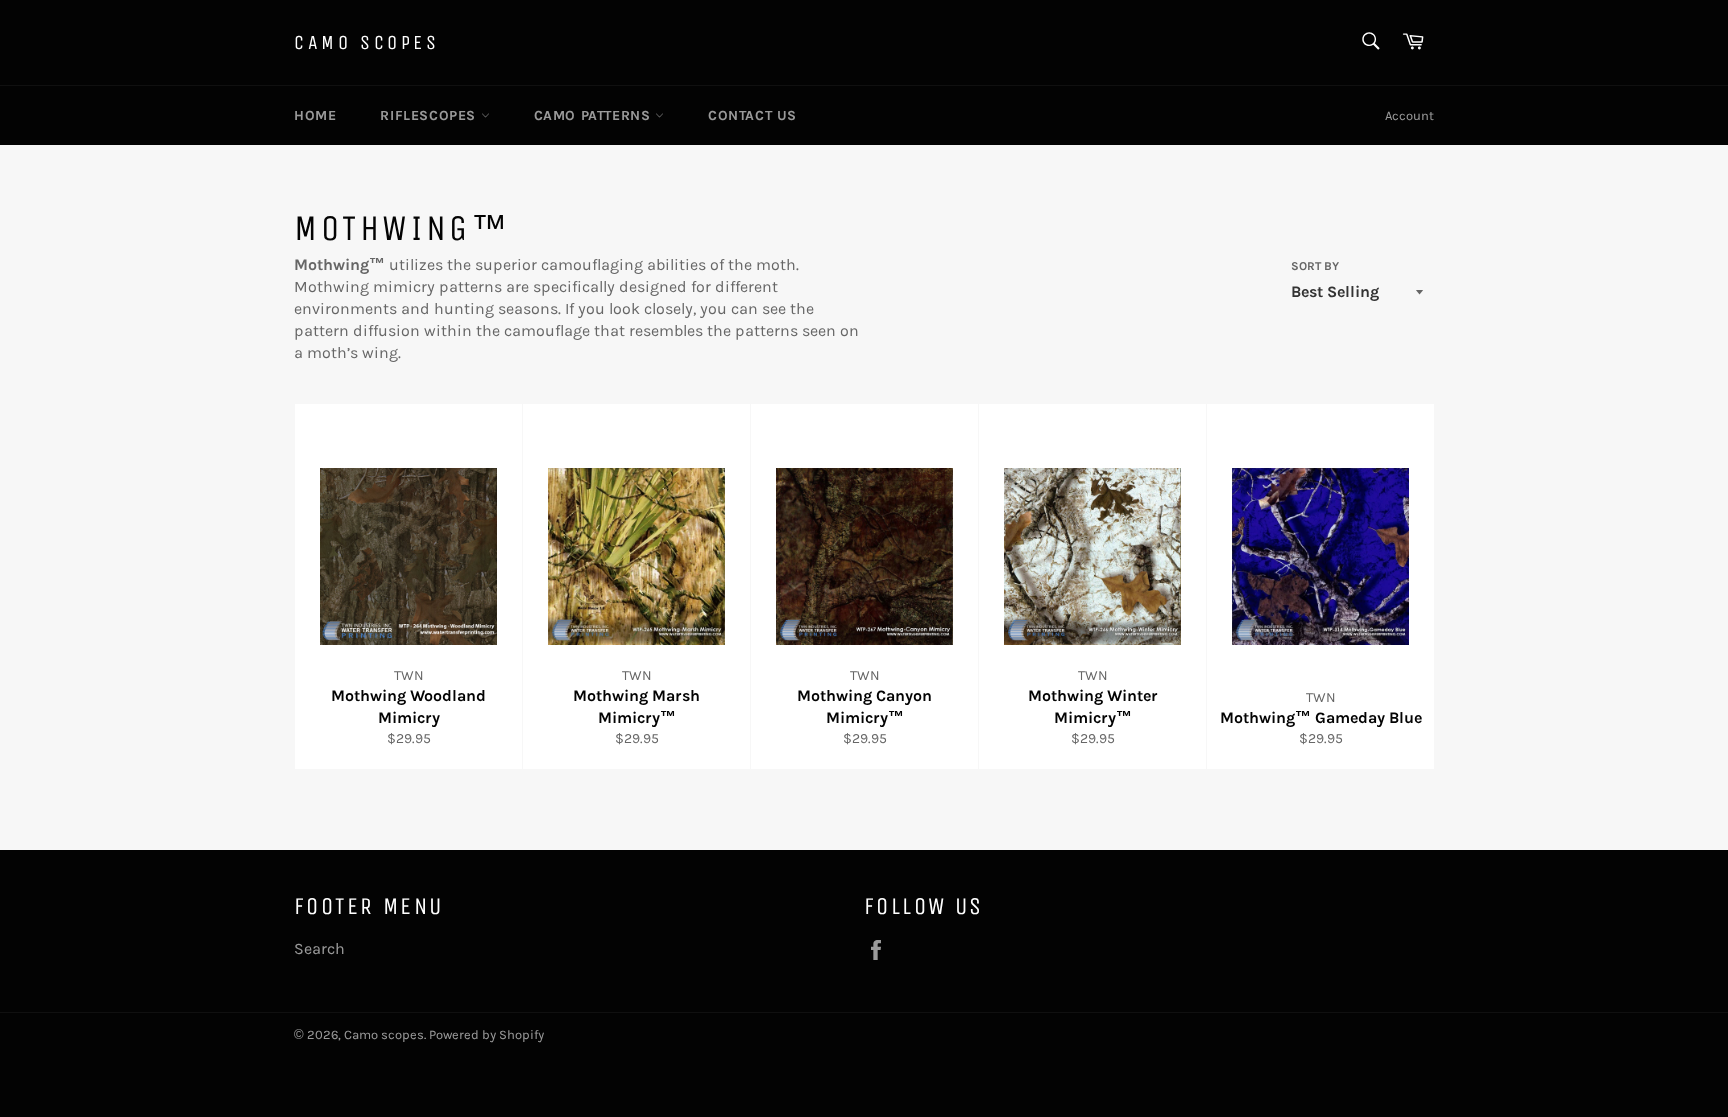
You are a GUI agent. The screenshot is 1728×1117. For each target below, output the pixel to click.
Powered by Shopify (486, 1034)
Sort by (1315, 266)
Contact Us (752, 115)
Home (315, 115)
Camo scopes (367, 42)
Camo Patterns (594, 115)
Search (319, 948)
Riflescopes (430, 115)
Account (1409, 115)
